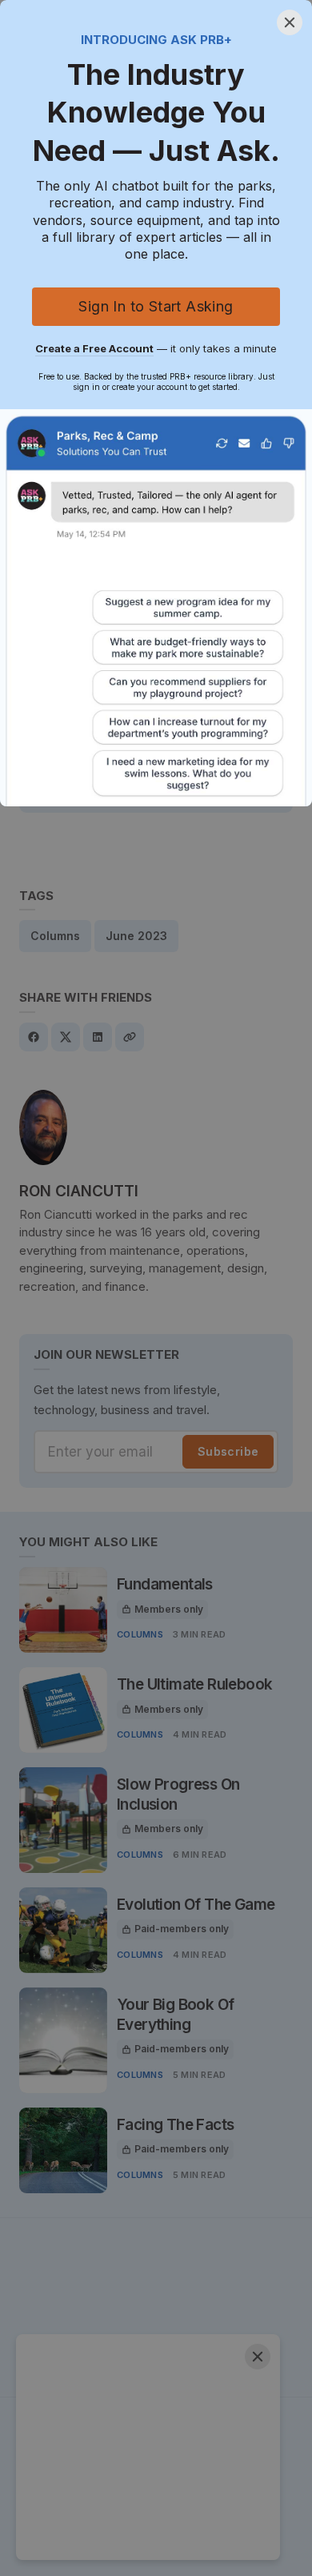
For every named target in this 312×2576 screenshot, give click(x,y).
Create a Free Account (94, 348)
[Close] (290, 22)
